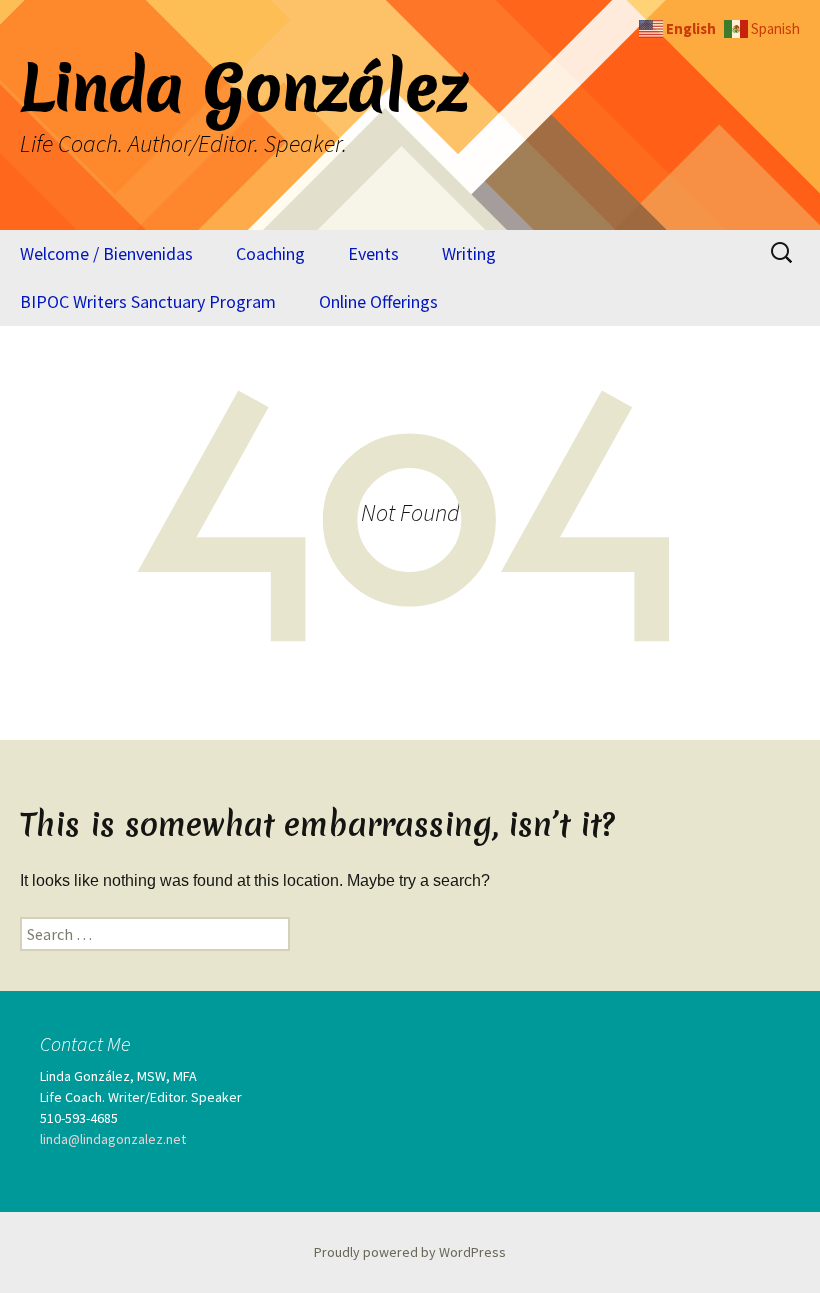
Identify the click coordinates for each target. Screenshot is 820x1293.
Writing (469, 253)
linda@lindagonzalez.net (113, 1139)
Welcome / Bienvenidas (106, 253)
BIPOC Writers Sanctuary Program (148, 301)
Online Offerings (378, 301)
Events (373, 253)
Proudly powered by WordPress (410, 1252)
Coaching (270, 253)
